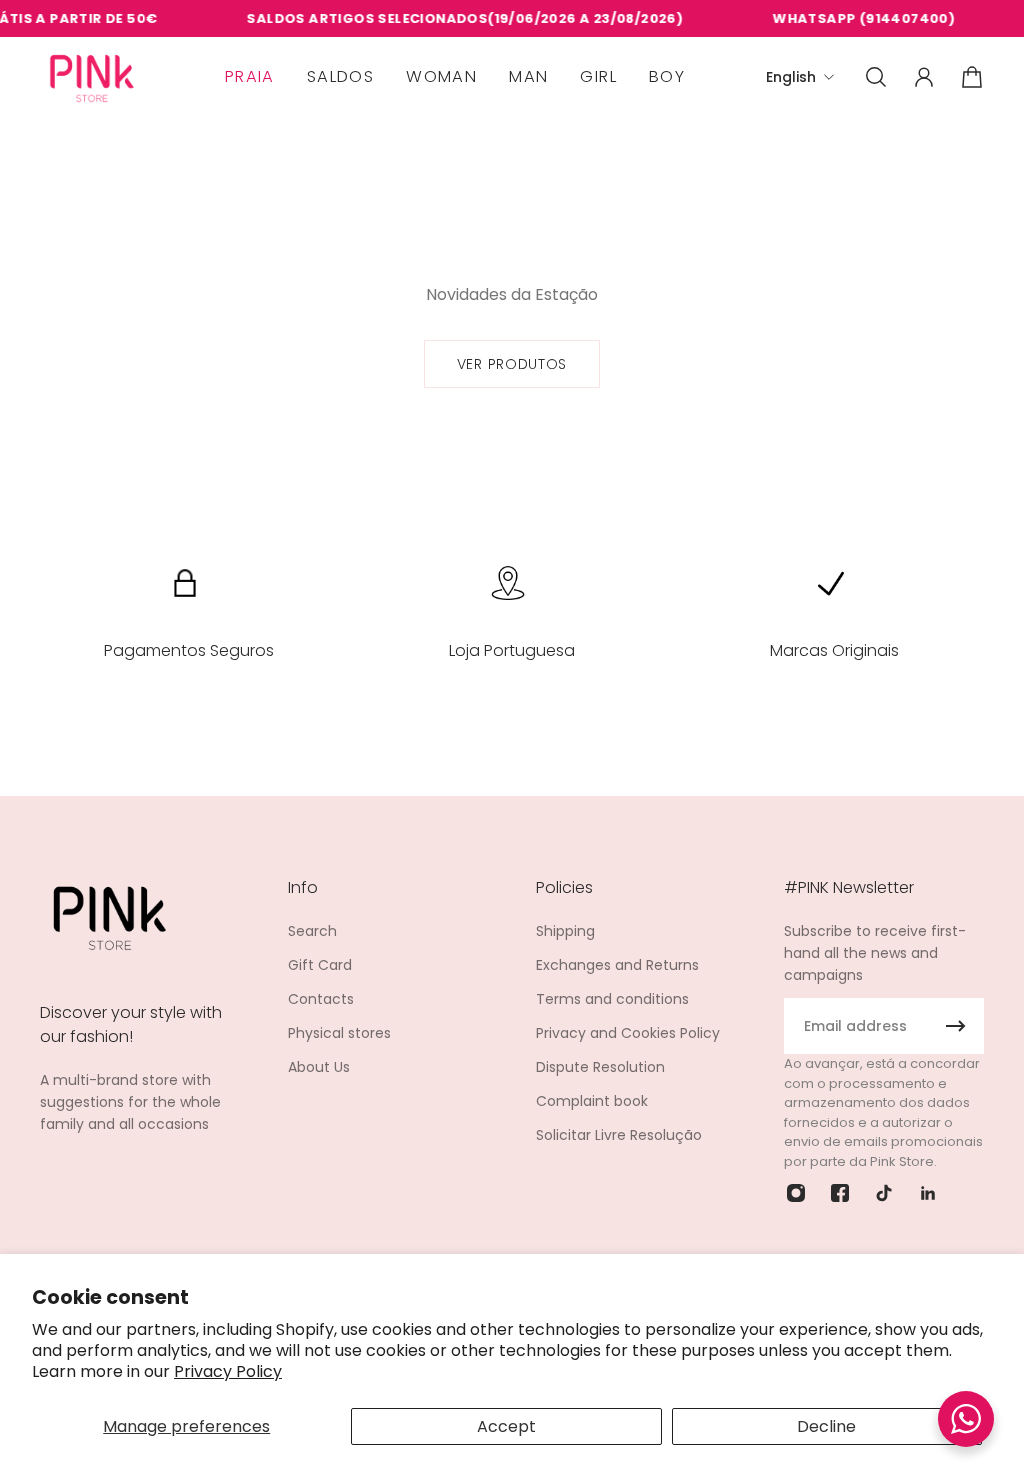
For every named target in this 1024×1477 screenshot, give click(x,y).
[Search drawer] (876, 77)
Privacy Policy (228, 1371)
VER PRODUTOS (512, 364)
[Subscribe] (956, 1026)
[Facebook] (840, 1193)
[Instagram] (796, 1193)
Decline (826, 1426)
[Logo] (92, 77)
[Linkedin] (928, 1193)
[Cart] (972, 77)
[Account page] (924, 77)
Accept (506, 1426)
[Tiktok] (884, 1193)
